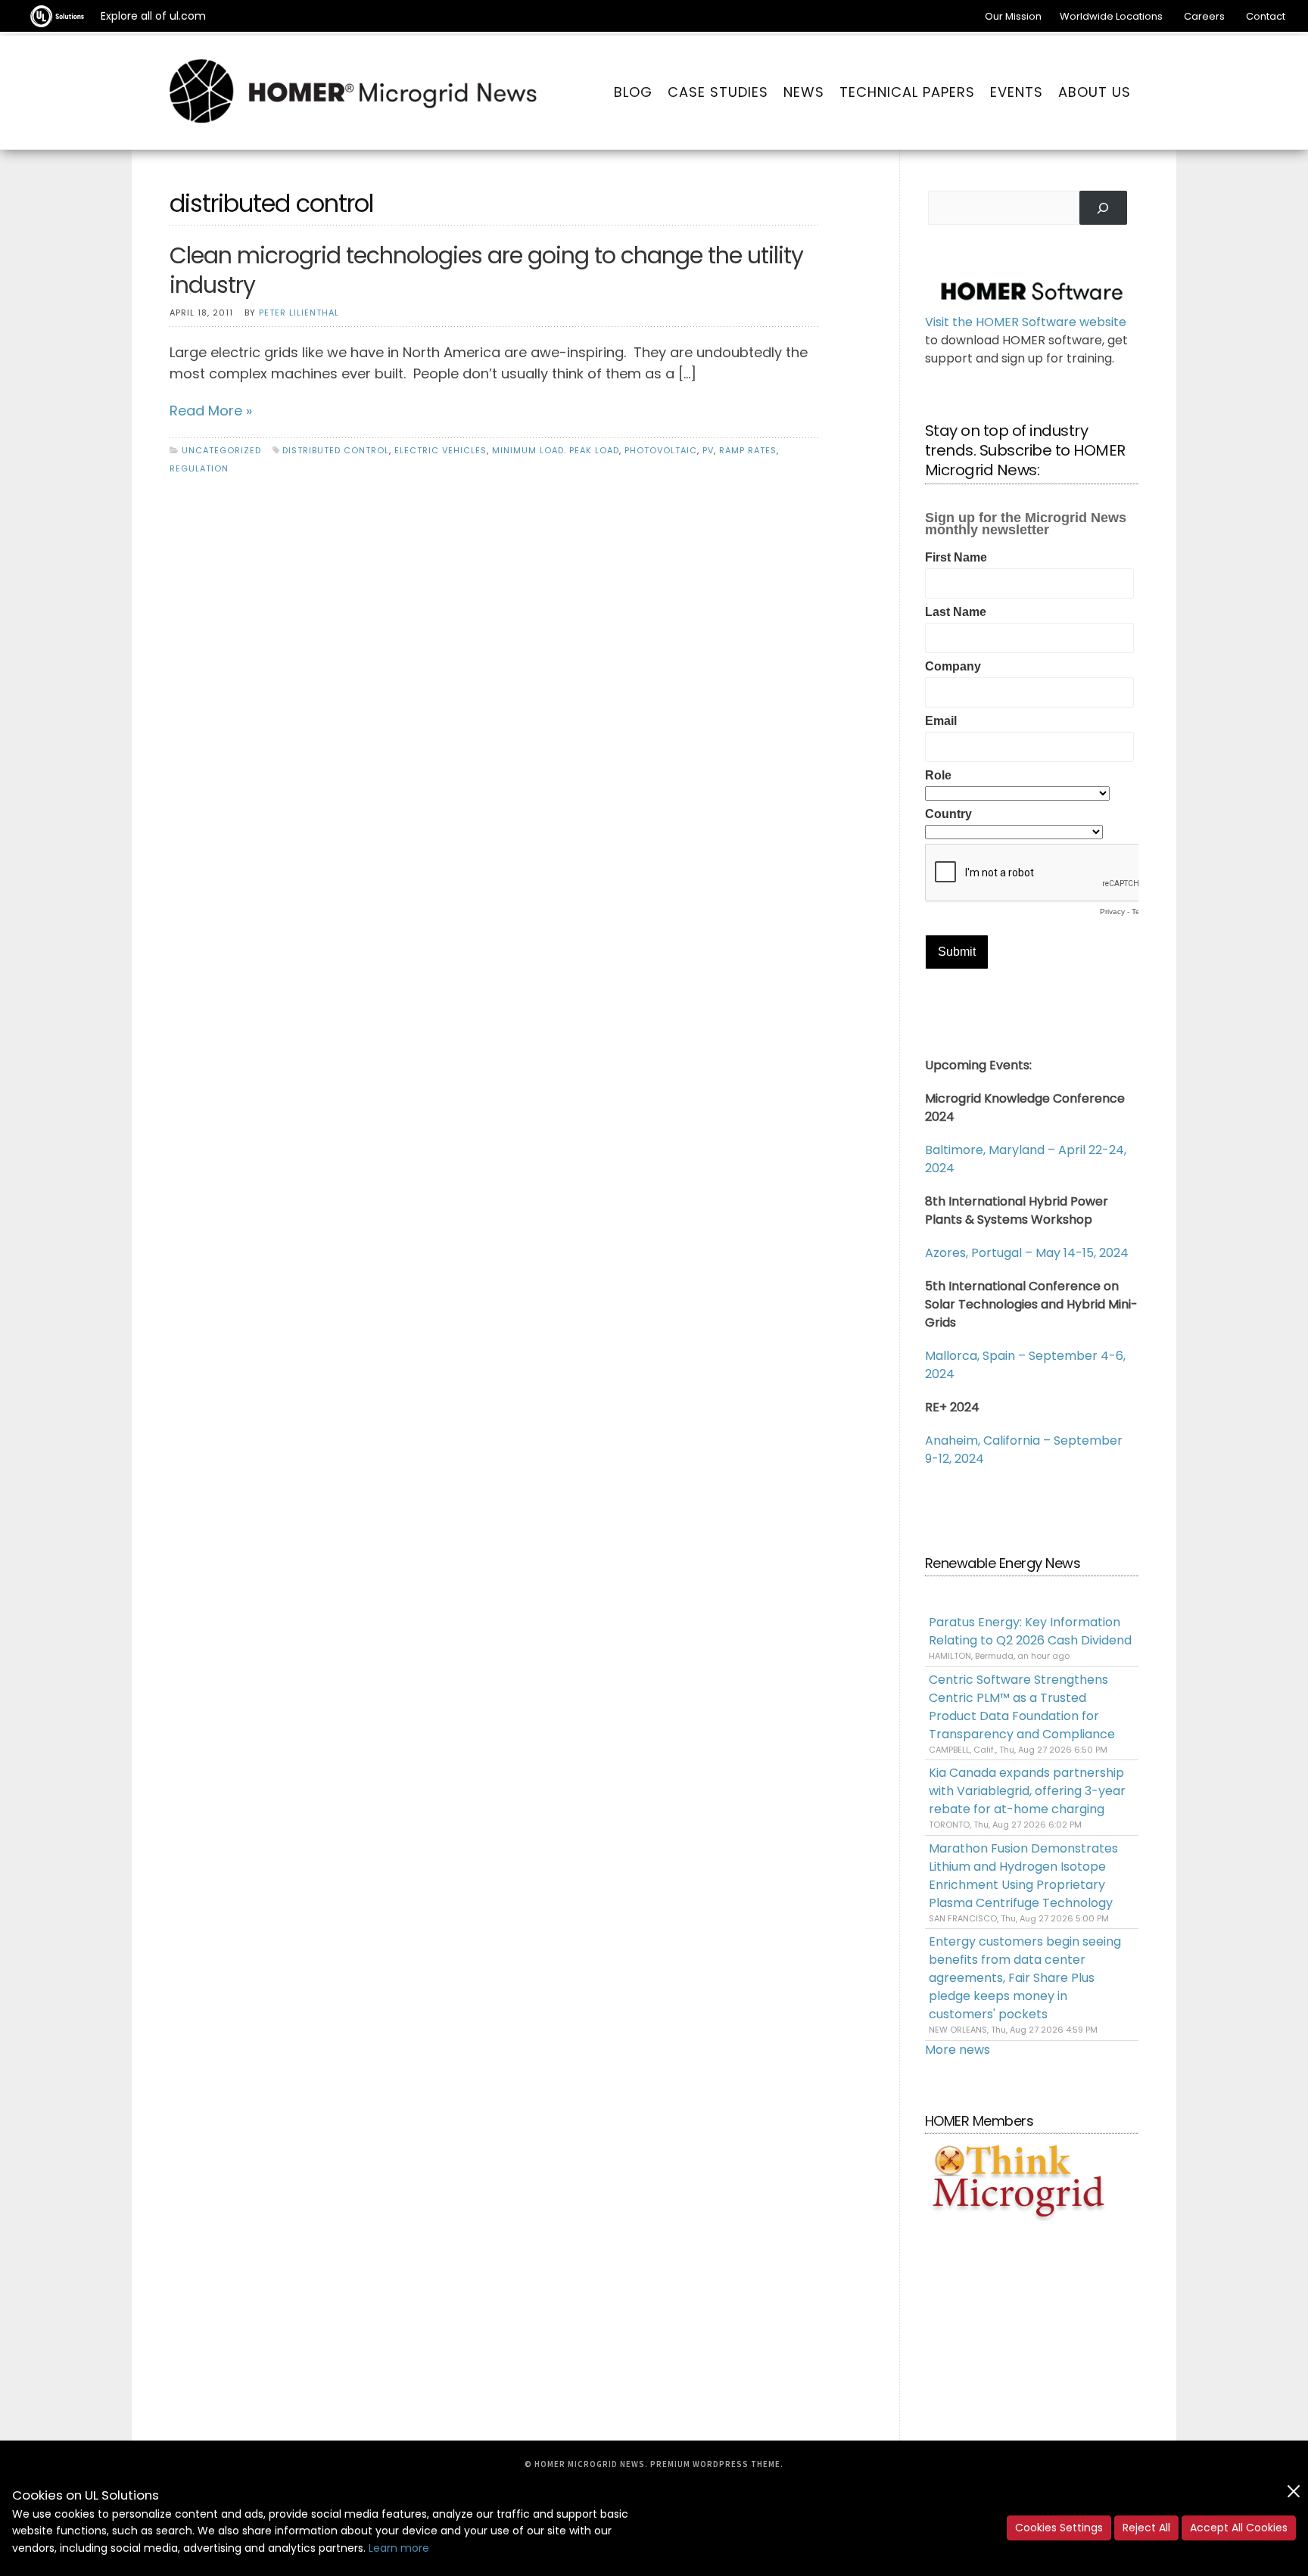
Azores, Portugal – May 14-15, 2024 (1027, 1253)
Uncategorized (221, 450)
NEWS (804, 92)
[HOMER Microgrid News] (353, 92)
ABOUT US (1095, 92)
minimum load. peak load (556, 450)
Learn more (399, 2548)
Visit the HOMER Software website (1026, 322)
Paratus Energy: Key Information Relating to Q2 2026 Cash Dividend (1030, 1631)
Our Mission (1013, 16)
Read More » (211, 411)
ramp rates (748, 450)
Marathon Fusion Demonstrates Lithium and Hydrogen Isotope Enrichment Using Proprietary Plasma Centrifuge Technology (1023, 1876)
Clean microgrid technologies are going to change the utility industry (486, 270)
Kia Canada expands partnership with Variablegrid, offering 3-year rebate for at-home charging (1027, 1791)
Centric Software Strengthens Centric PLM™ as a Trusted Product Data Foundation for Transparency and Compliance (1022, 1707)
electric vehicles (441, 450)
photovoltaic (661, 450)
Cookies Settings (1059, 2528)
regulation (199, 468)
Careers (1204, 16)
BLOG (633, 92)
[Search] (1103, 208)
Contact (1266, 16)
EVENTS (1017, 92)
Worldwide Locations (1111, 16)
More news (958, 2050)
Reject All (1146, 2528)
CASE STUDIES (718, 92)
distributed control (336, 450)
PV (708, 450)
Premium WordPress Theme (715, 2464)
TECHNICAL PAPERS (907, 92)
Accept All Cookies (1239, 2528)
